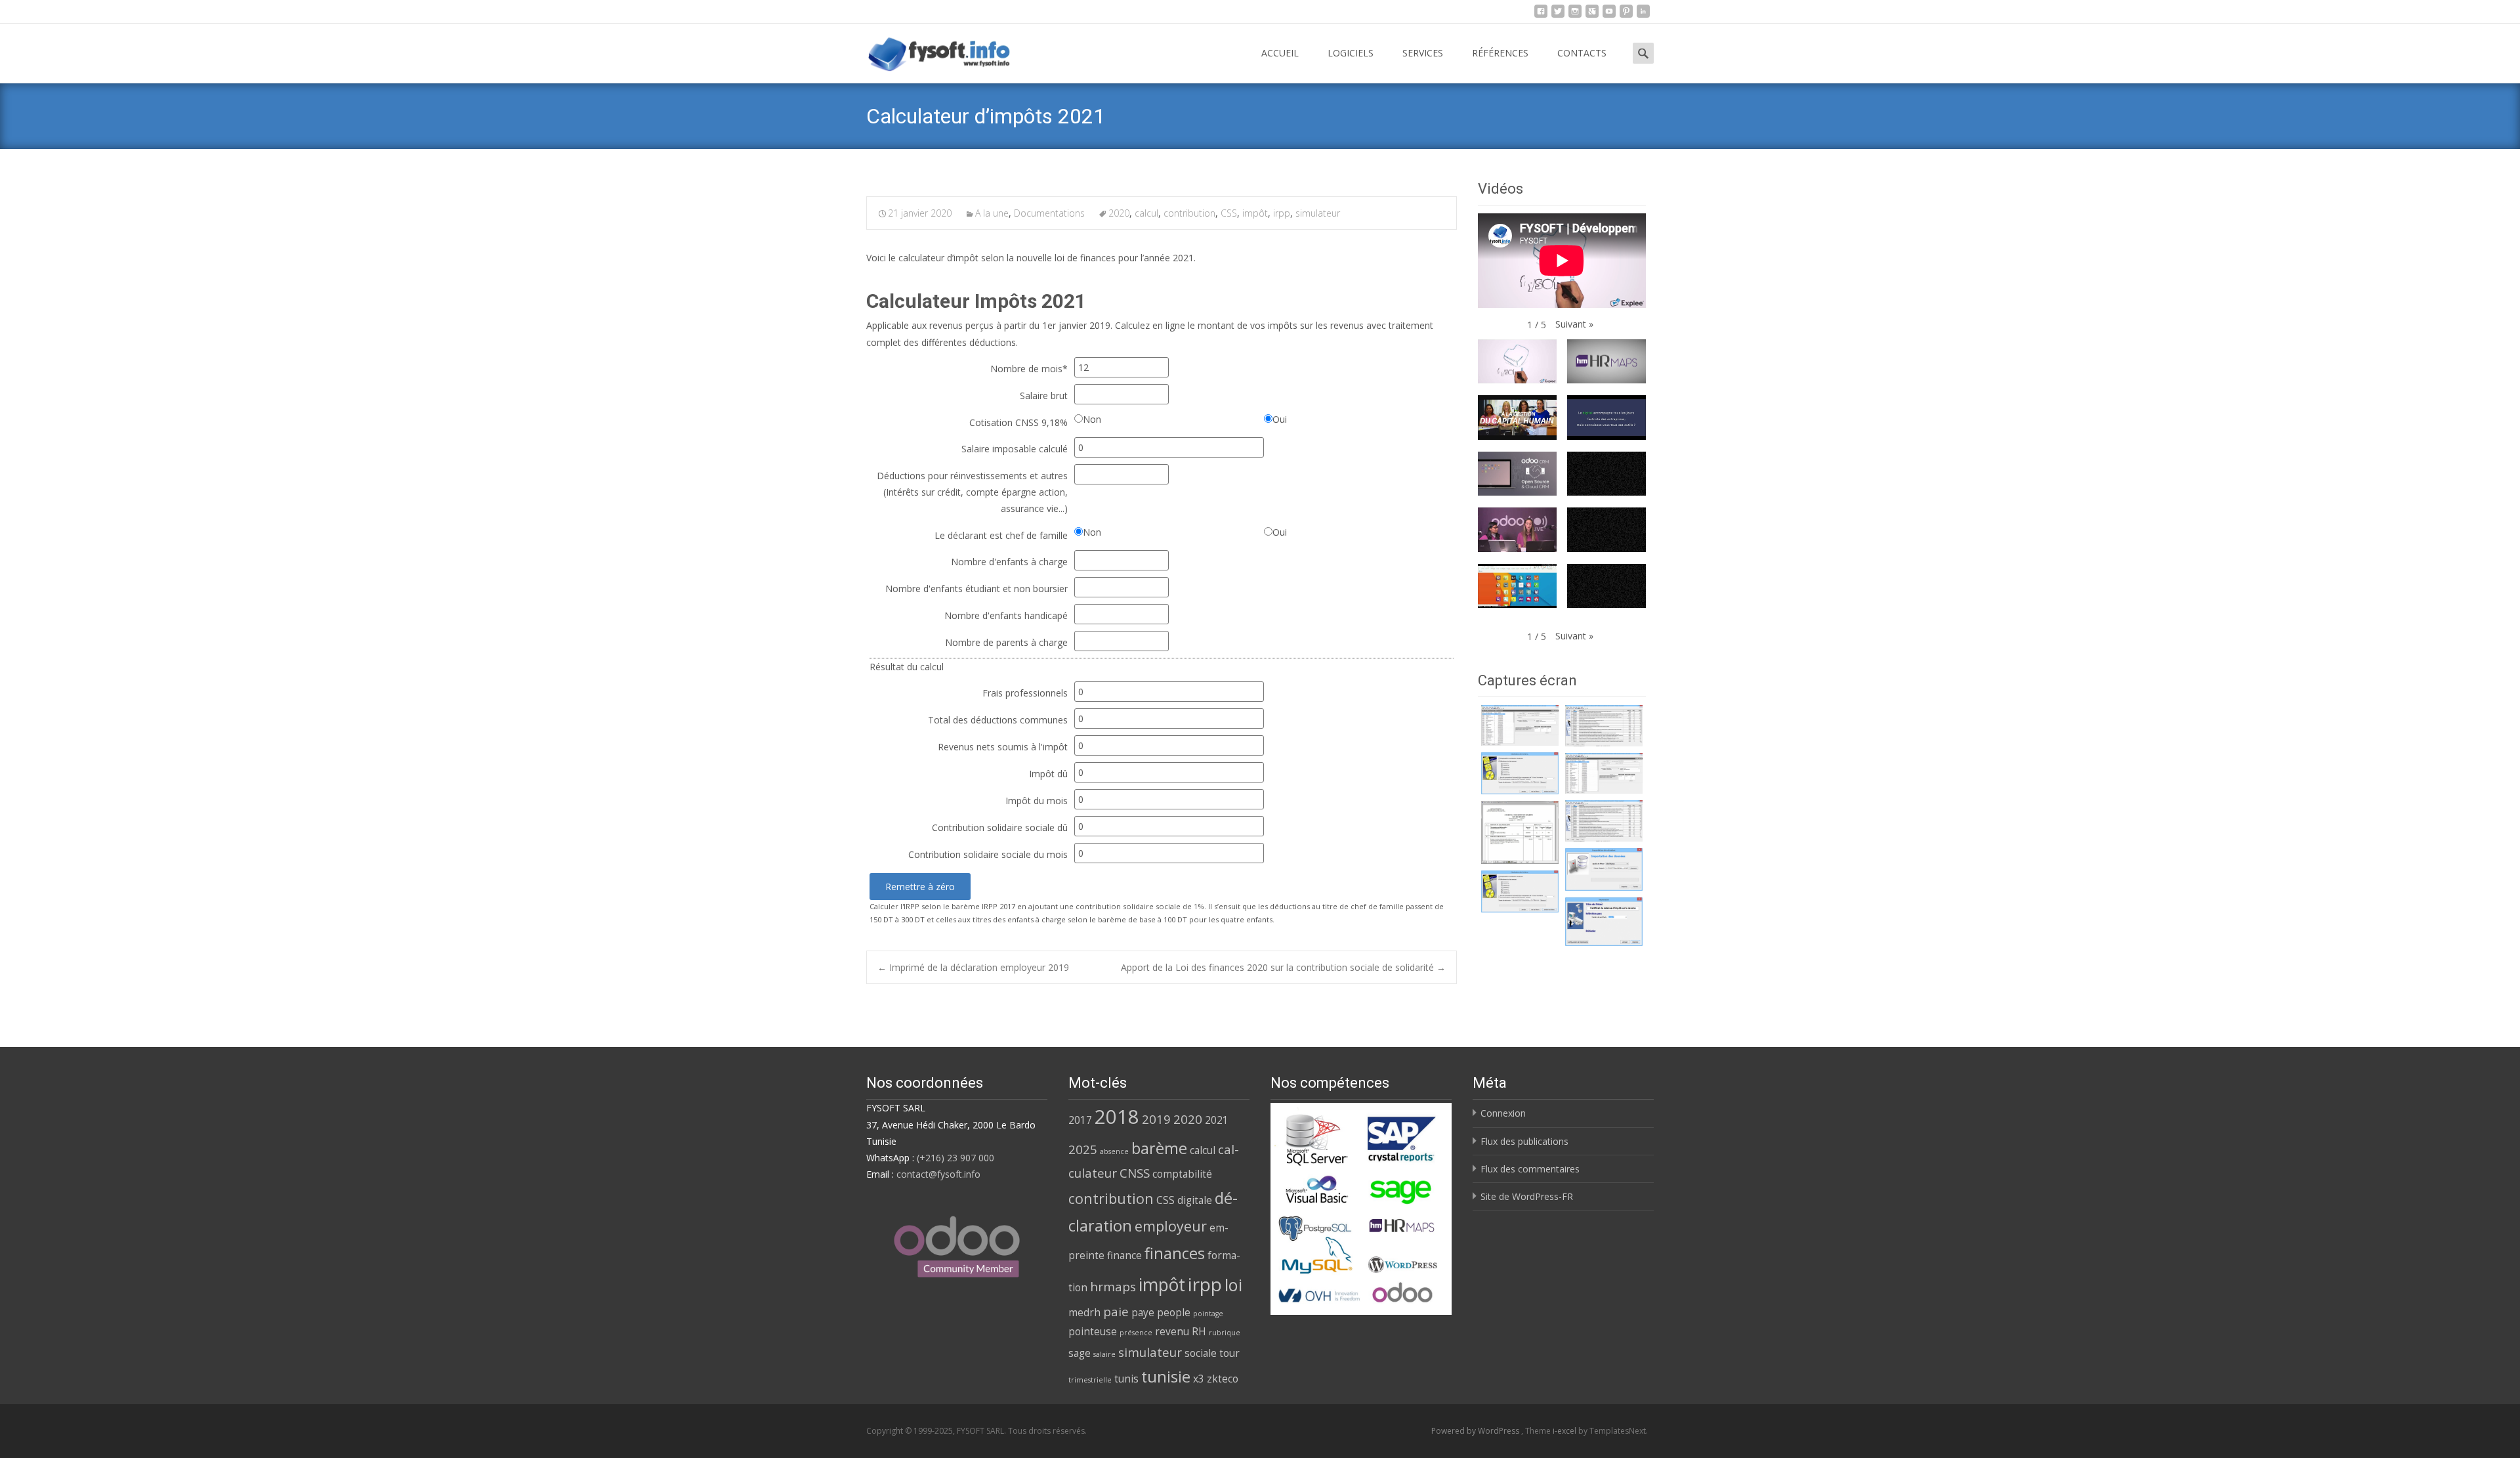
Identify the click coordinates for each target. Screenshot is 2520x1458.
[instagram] (1575, 15)
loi (1233, 1285)
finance (1124, 1255)
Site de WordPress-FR (1527, 1196)
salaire (1104, 1354)
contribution (1189, 213)
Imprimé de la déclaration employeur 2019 (973, 967)
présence (1136, 1333)
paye (1143, 1312)
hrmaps (1113, 1286)
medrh (1084, 1312)
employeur (1171, 1226)
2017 (1080, 1120)
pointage (1208, 1314)
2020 (1119, 213)
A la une (992, 213)
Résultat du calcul (907, 667)
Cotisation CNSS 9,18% (1018, 422)
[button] (1574, 324)
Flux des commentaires (1530, 1169)
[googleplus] (1592, 15)
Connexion (1503, 1113)
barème (1159, 1148)
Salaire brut (1044, 396)
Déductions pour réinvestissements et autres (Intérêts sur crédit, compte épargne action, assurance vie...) (972, 492)
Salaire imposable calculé (1015, 449)
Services (1423, 53)
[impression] (1604, 921)
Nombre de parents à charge (1006, 642)
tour (1229, 1353)
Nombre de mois (1029, 369)
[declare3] (1520, 832)
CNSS (1135, 1173)
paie (1116, 1311)
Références (1500, 53)
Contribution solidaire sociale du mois (988, 854)
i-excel (1565, 1431)
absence (1114, 1151)
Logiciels (1351, 53)
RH (1199, 1331)
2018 (1117, 1117)
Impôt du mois (1037, 801)
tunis (1126, 1379)
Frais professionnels (1025, 693)
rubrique (1225, 1333)
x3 (1199, 1379)
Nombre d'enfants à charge (1009, 562)
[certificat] (1520, 725)
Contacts (1582, 53)
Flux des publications (1524, 1141)
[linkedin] (1643, 15)
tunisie (1166, 1377)
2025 (1083, 1149)
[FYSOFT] (929, 50)
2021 (1217, 1120)
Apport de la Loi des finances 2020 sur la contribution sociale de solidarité (1283, 967)
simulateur (1318, 213)
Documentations (1049, 213)
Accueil (1280, 53)
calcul (1146, 213)
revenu (1172, 1331)
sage (1080, 1353)
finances (1175, 1253)
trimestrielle (1090, 1380)
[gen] (1520, 774)
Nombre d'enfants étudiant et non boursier (976, 589)
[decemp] (1604, 726)
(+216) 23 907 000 (955, 1158)
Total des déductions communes (998, 720)
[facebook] (1541, 15)
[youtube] (1609, 15)
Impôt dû (1048, 774)
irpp (1282, 213)
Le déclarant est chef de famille (1001, 535)
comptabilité (1182, 1174)
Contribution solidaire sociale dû (1000, 827)
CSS (1229, 213)
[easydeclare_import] (1604, 870)
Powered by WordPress (1476, 1431)
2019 (1156, 1119)
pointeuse (1093, 1331)
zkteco (1223, 1379)
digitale (1195, 1200)
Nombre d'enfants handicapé (1006, 615)
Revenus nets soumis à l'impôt (1003, 747)
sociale (1201, 1353)
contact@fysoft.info (938, 1174)
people (1174, 1312)
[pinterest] (1626, 15)
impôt (1255, 213)
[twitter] (1558, 15)
